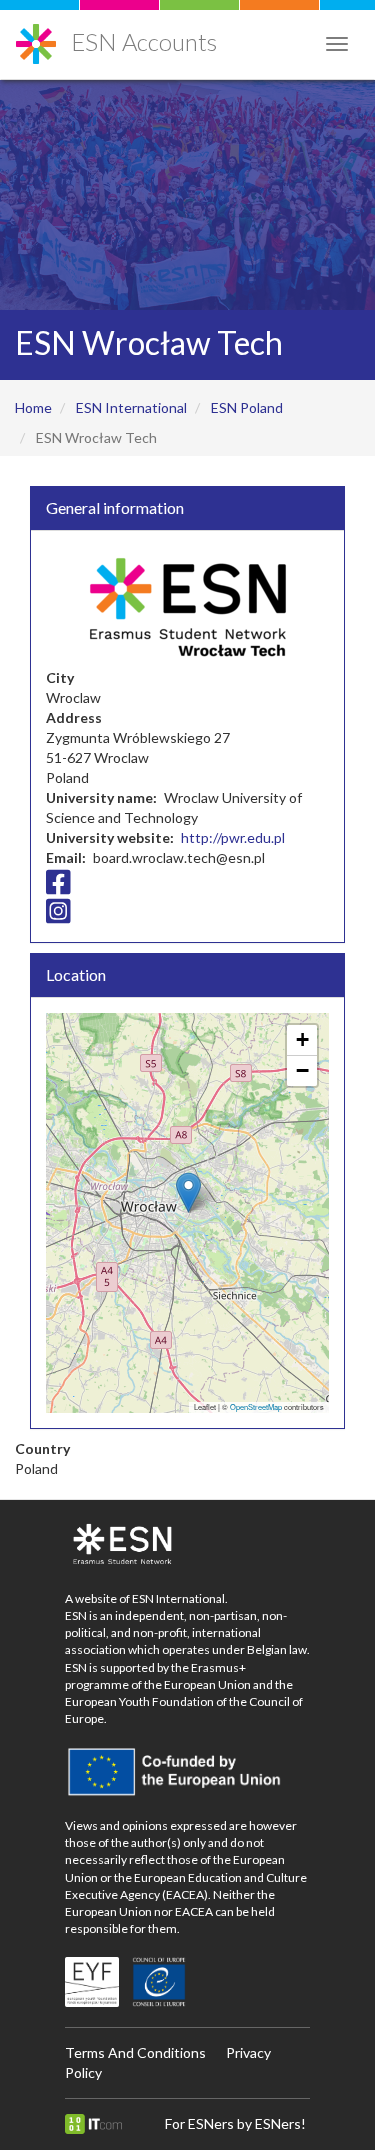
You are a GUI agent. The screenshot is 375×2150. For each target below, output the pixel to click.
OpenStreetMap (256, 1406)
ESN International (131, 407)
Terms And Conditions (135, 2052)
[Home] (36, 36)
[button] (188, 1192)
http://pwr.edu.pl (233, 837)
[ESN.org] (187, 1545)
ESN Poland (247, 407)
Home (33, 407)
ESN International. (180, 1598)
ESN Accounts (144, 41)
